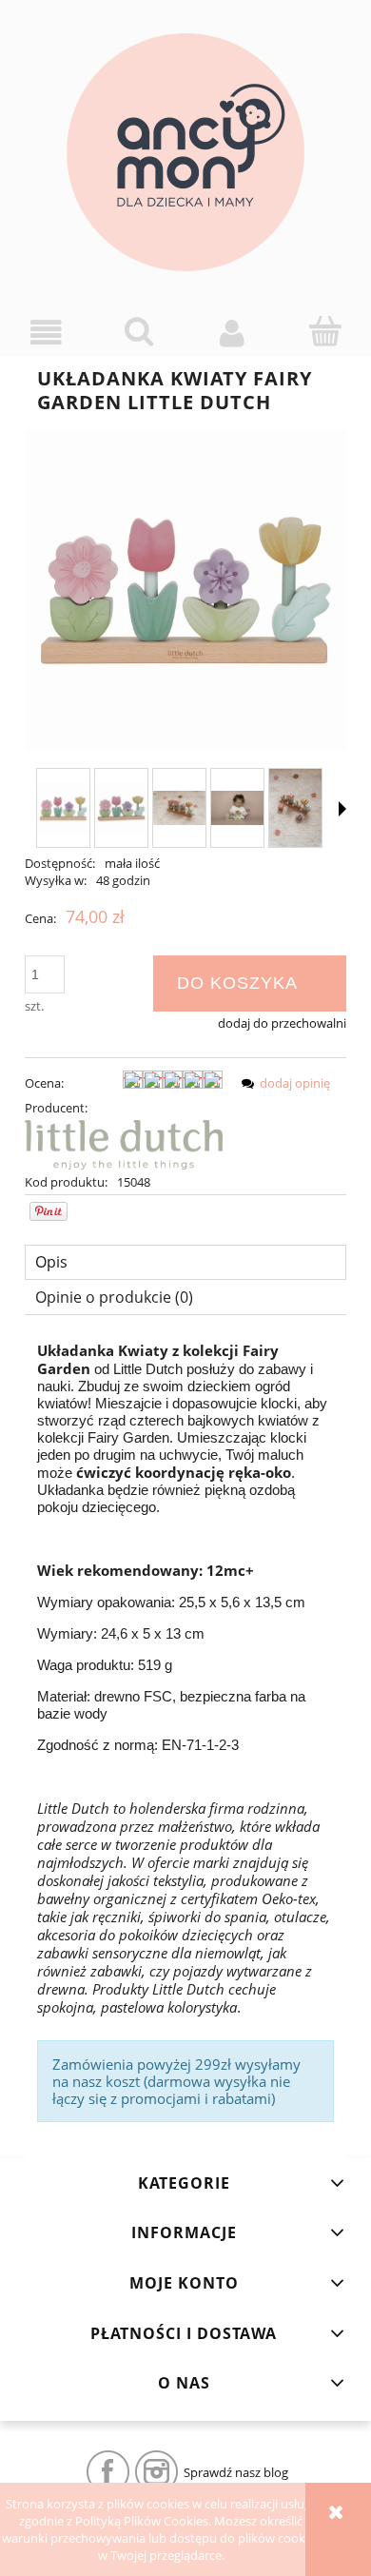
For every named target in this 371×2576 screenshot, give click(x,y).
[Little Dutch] (124, 1144)
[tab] (185, 1262)
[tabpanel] (185, 1732)
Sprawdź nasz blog (236, 2472)
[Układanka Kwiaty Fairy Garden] (63, 808)
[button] (47, 333)
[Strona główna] (185, 152)
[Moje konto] (232, 333)
